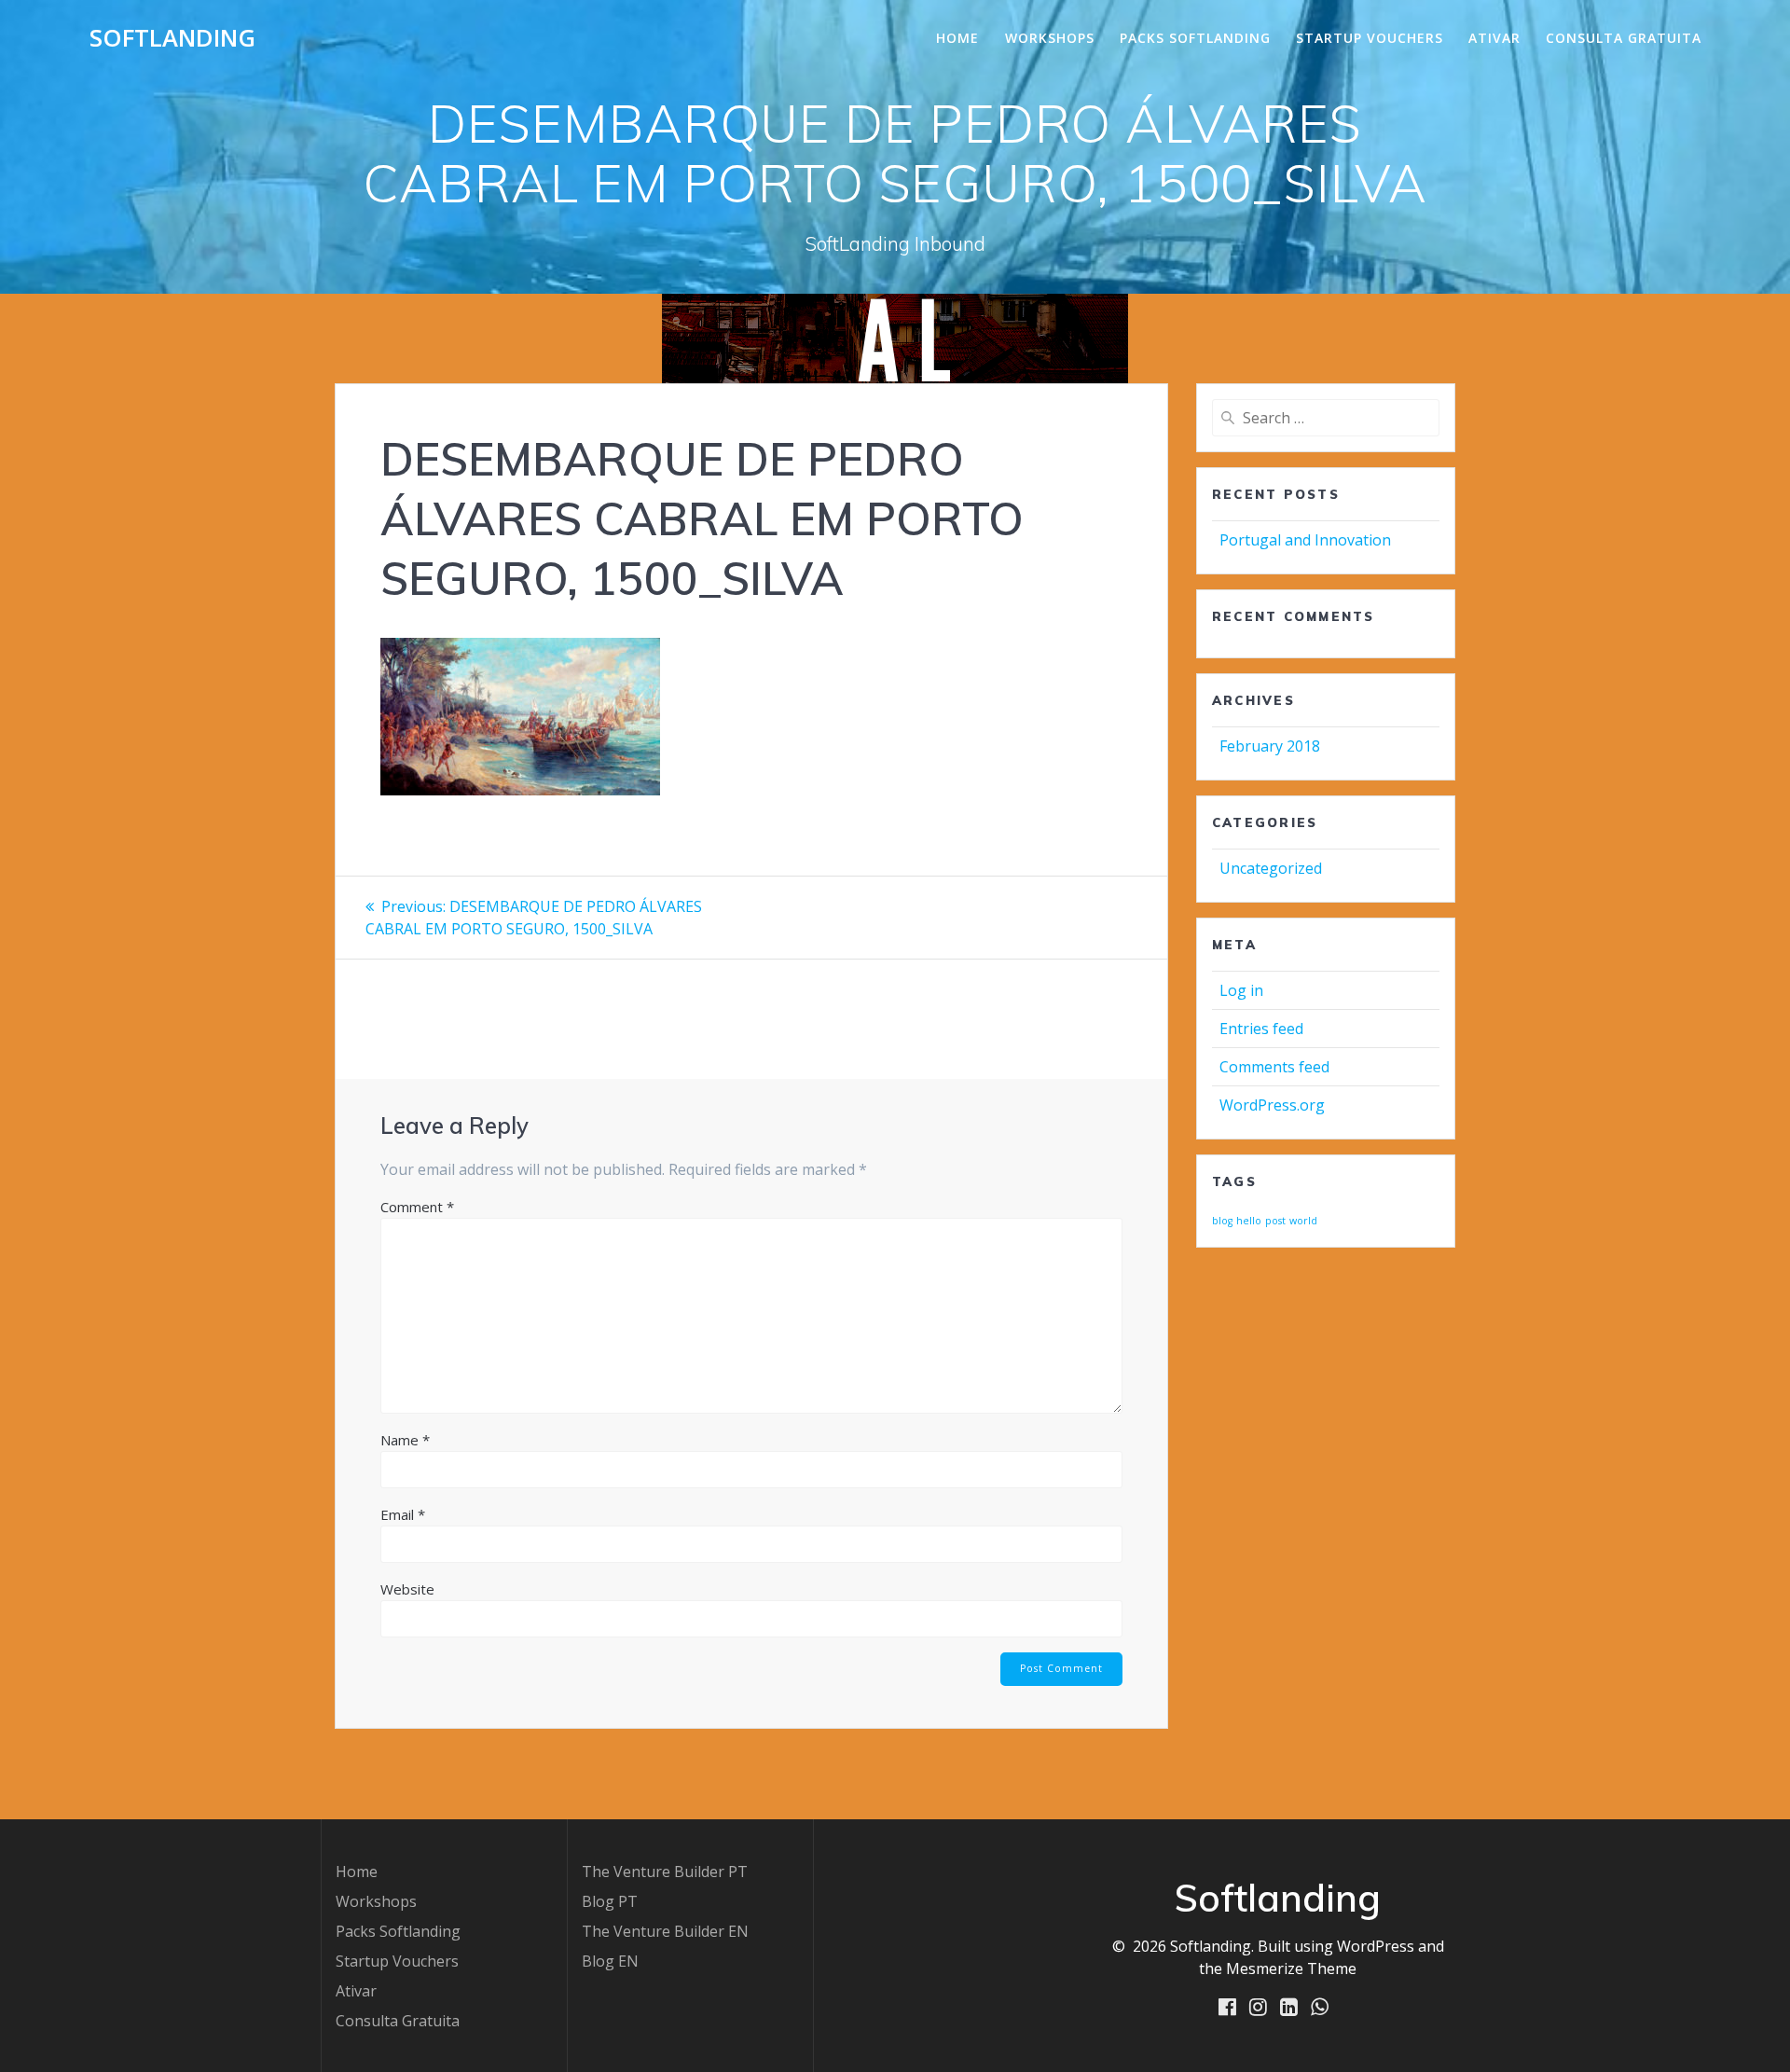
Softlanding (172, 38)
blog (1222, 1221)
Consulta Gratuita (1624, 38)
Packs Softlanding (1195, 38)
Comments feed (1274, 1067)
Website (407, 1589)
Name (405, 1440)
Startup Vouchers (1370, 38)
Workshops (1050, 38)
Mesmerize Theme (1291, 1968)
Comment (417, 1207)
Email (403, 1514)
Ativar (1494, 38)
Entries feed (1261, 1029)
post (1275, 1221)
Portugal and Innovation (1305, 540)
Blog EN (610, 1961)
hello (1249, 1221)
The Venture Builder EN (665, 1931)
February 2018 (1270, 746)
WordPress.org (1272, 1105)
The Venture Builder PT (665, 1872)
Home (957, 38)
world (1303, 1221)
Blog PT (610, 1901)
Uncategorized (1271, 868)
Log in (1241, 990)
